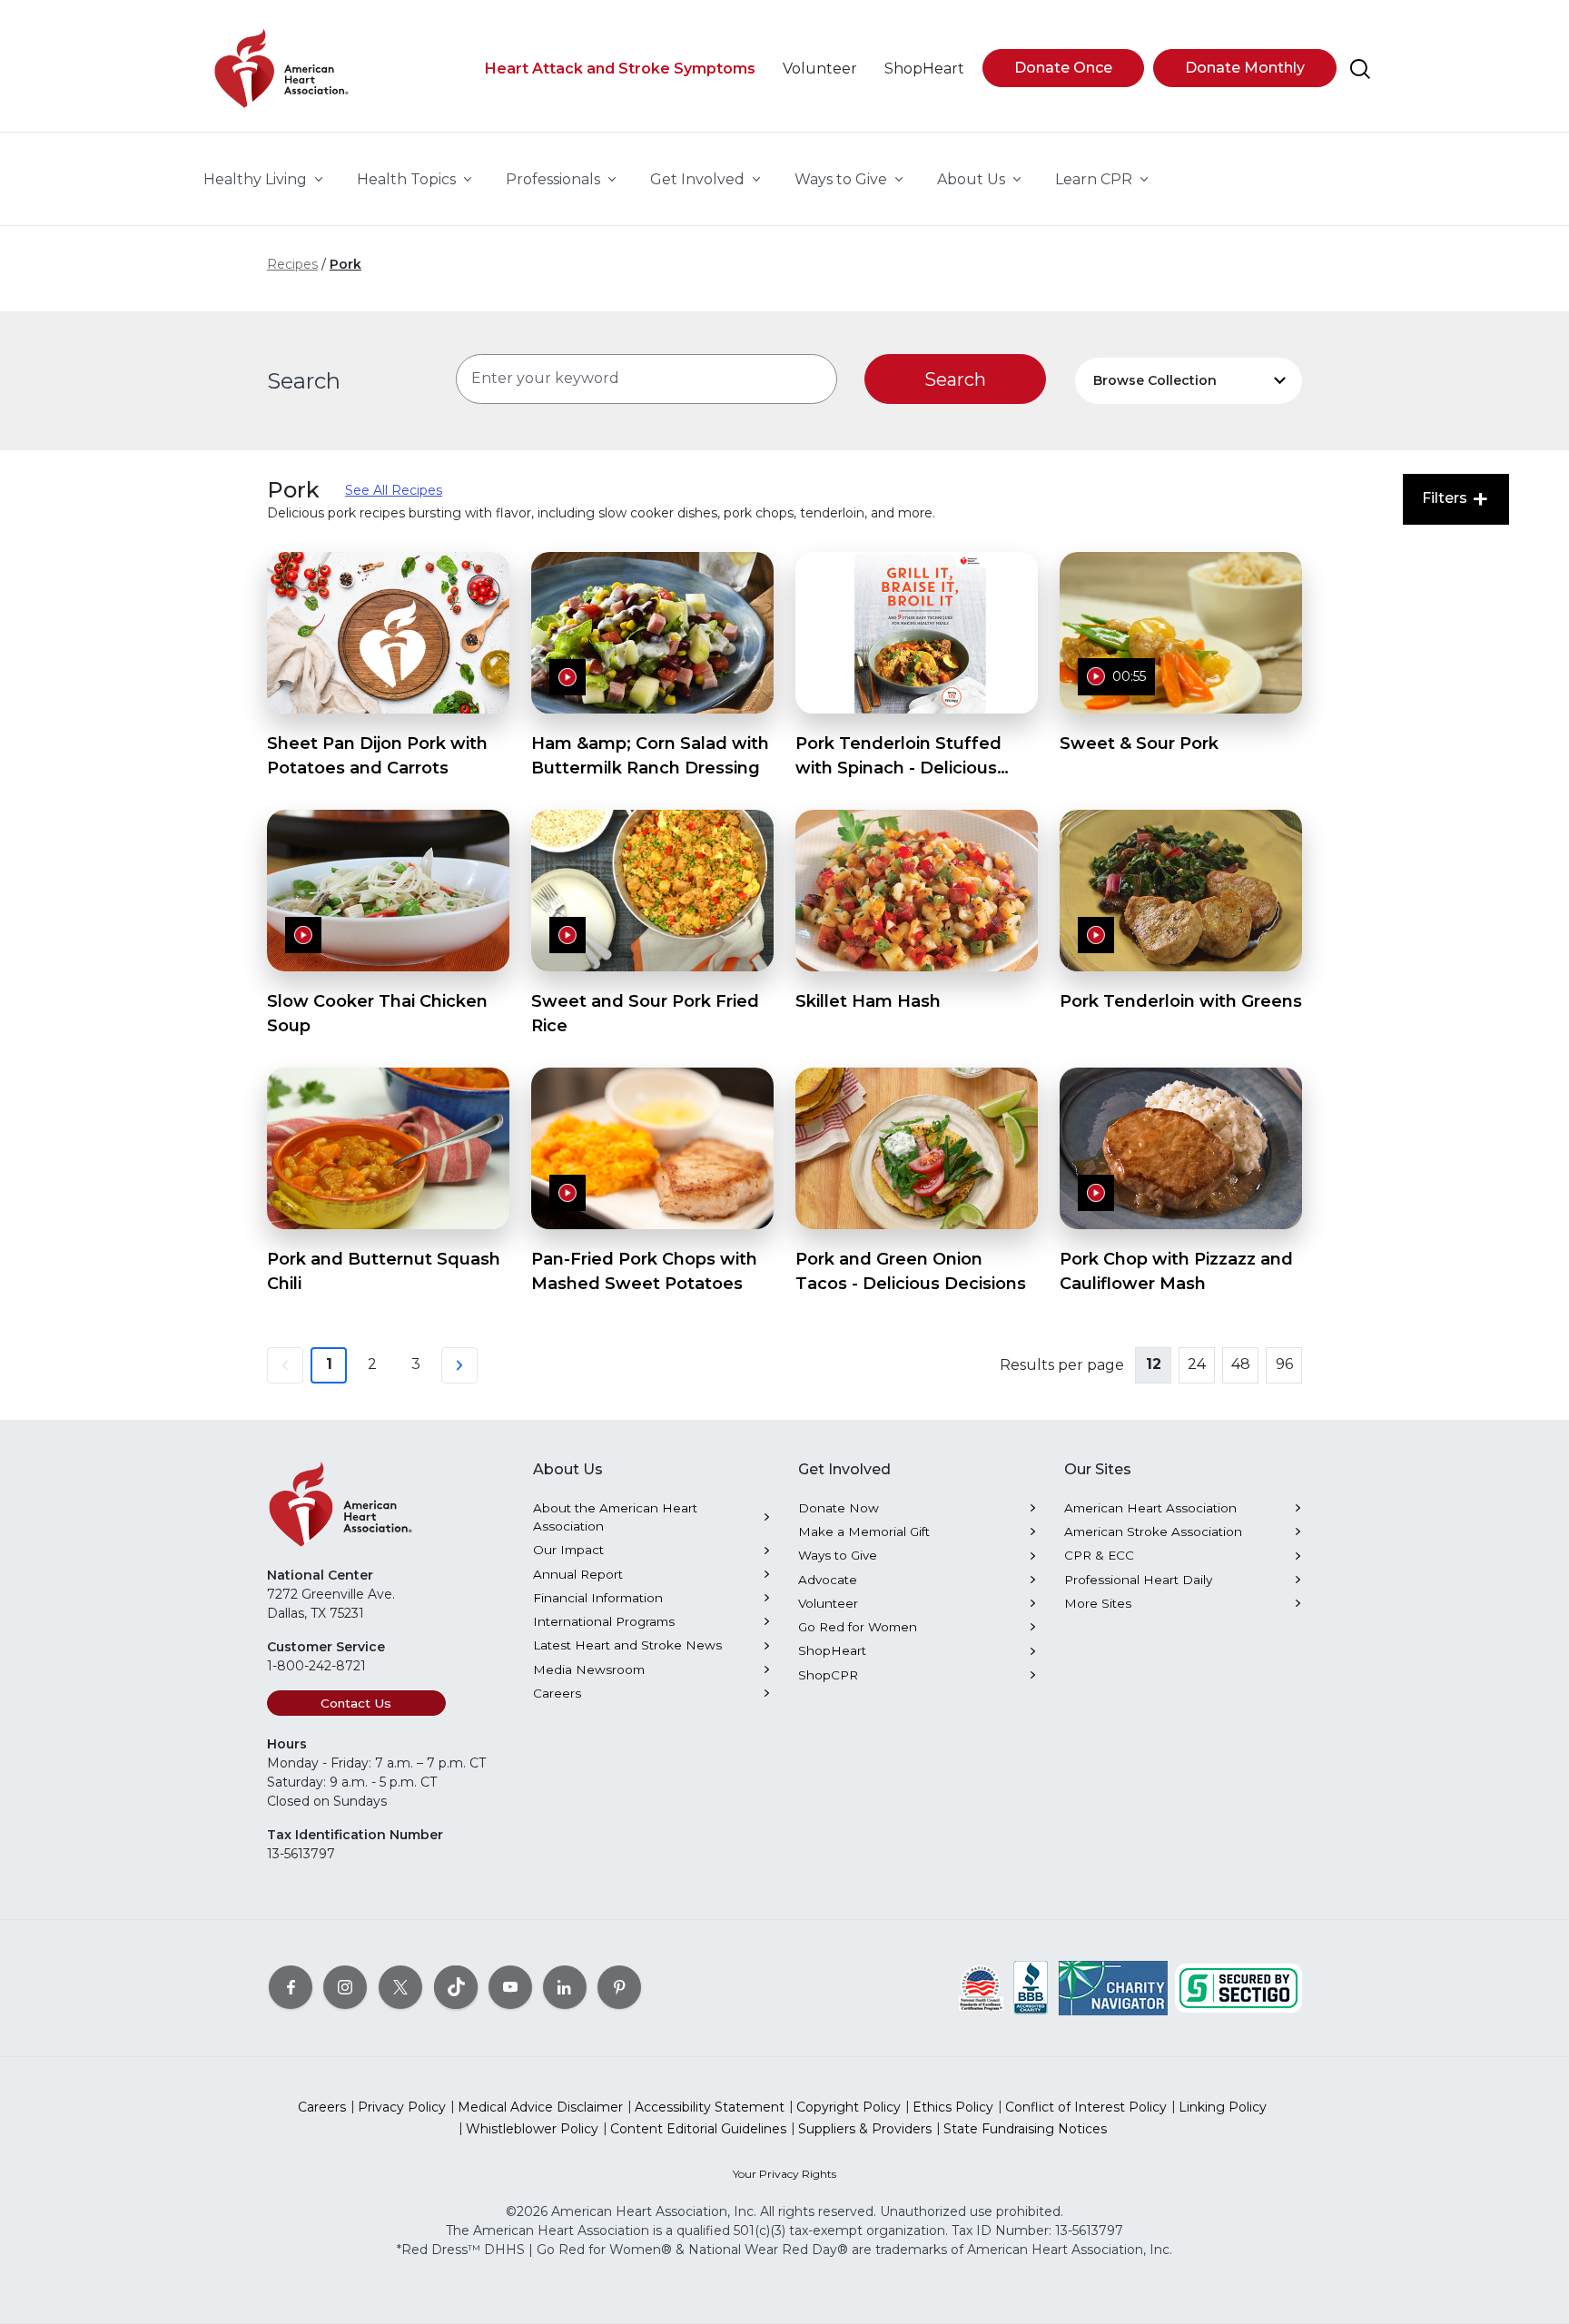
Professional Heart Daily (1138, 1580)
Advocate (828, 1580)
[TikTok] (456, 1987)
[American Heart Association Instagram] (345, 1987)
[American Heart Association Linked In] (565, 1987)
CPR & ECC (1099, 1555)
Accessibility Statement (710, 2107)
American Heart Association (1150, 1508)
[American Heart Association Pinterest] (619, 1987)
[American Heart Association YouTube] (510, 1987)
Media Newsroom (589, 1669)
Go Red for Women (858, 1627)
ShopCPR (828, 1675)
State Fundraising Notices (1025, 2129)
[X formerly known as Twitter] (400, 1987)
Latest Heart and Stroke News (627, 1645)
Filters (1446, 498)
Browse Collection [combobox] (1155, 380)
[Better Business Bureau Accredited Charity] (1031, 1987)
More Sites (1098, 1603)
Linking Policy (1223, 2107)
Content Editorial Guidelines (698, 2129)
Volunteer (828, 1603)
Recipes (292, 264)
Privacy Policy (402, 2107)
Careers (557, 1693)
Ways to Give (838, 1555)
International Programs (604, 1621)
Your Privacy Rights (784, 2174)
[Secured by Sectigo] (1238, 1987)
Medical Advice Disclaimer (540, 2107)
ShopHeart (832, 1650)
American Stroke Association (1153, 1531)
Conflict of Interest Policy (1086, 2107)
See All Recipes (394, 490)
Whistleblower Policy (532, 2129)
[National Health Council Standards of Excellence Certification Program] (981, 1987)
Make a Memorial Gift (864, 1531)
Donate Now (839, 1508)
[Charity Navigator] (1113, 1987)
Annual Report (578, 1574)
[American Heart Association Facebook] (291, 1987)
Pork (345, 264)
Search (304, 381)
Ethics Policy (953, 2107)
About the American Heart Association (615, 1517)
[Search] (1360, 69)
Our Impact (568, 1550)
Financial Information (598, 1598)
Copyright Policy (849, 2107)
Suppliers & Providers (865, 2129)
